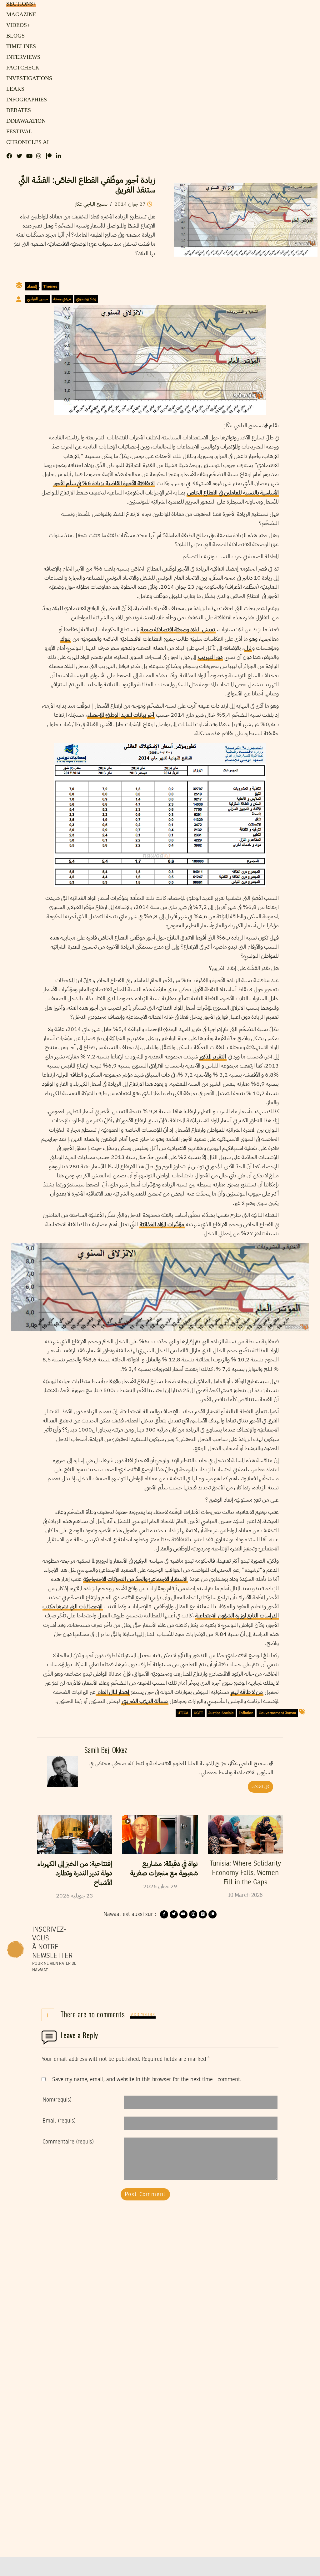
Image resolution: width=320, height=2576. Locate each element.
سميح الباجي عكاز (92, 204)
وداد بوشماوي (86, 299)
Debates (18, 110)
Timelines (20, 47)
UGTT (198, 1713)
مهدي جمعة (62, 299)
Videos (17, 25)
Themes (50, 286)
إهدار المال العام (113, 1692)
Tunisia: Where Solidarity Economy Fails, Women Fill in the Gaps (245, 1873)
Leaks (14, 89)
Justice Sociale (221, 1713)
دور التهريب (210, 657)
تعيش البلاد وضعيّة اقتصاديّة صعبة (178, 629)
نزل (248, 648)
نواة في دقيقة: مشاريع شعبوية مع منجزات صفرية (164, 1868)
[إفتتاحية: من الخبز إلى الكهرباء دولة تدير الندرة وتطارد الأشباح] (75, 1835)
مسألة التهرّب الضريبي (145, 1701)
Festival (18, 132)
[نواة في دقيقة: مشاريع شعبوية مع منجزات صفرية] (160, 1835)
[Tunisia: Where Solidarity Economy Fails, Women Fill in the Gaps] (245, 1835)
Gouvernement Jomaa (277, 1713)
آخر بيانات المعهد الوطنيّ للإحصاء (121, 715)
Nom (57, 2100)
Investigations (27, 79)
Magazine (20, 15)
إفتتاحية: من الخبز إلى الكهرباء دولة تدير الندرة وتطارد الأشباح (75, 1873)
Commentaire (68, 2142)
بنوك (65, 639)
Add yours (143, 2015)
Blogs (14, 36)
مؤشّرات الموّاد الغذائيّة (162, 1224)
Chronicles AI (26, 142)
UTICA (183, 1713)
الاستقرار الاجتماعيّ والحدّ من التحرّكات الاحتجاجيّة (135, 1579)
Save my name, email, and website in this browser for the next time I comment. (147, 2080)
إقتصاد (32, 286)
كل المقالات (260, 1787)
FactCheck (21, 68)
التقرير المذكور (213, 1056)
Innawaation (24, 121)
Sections (20, 4)
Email (59, 2121)
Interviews (22, 57)
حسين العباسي (38, 299)
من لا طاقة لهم (247, 1692)
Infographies (25, 100)
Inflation (246, 1713)
